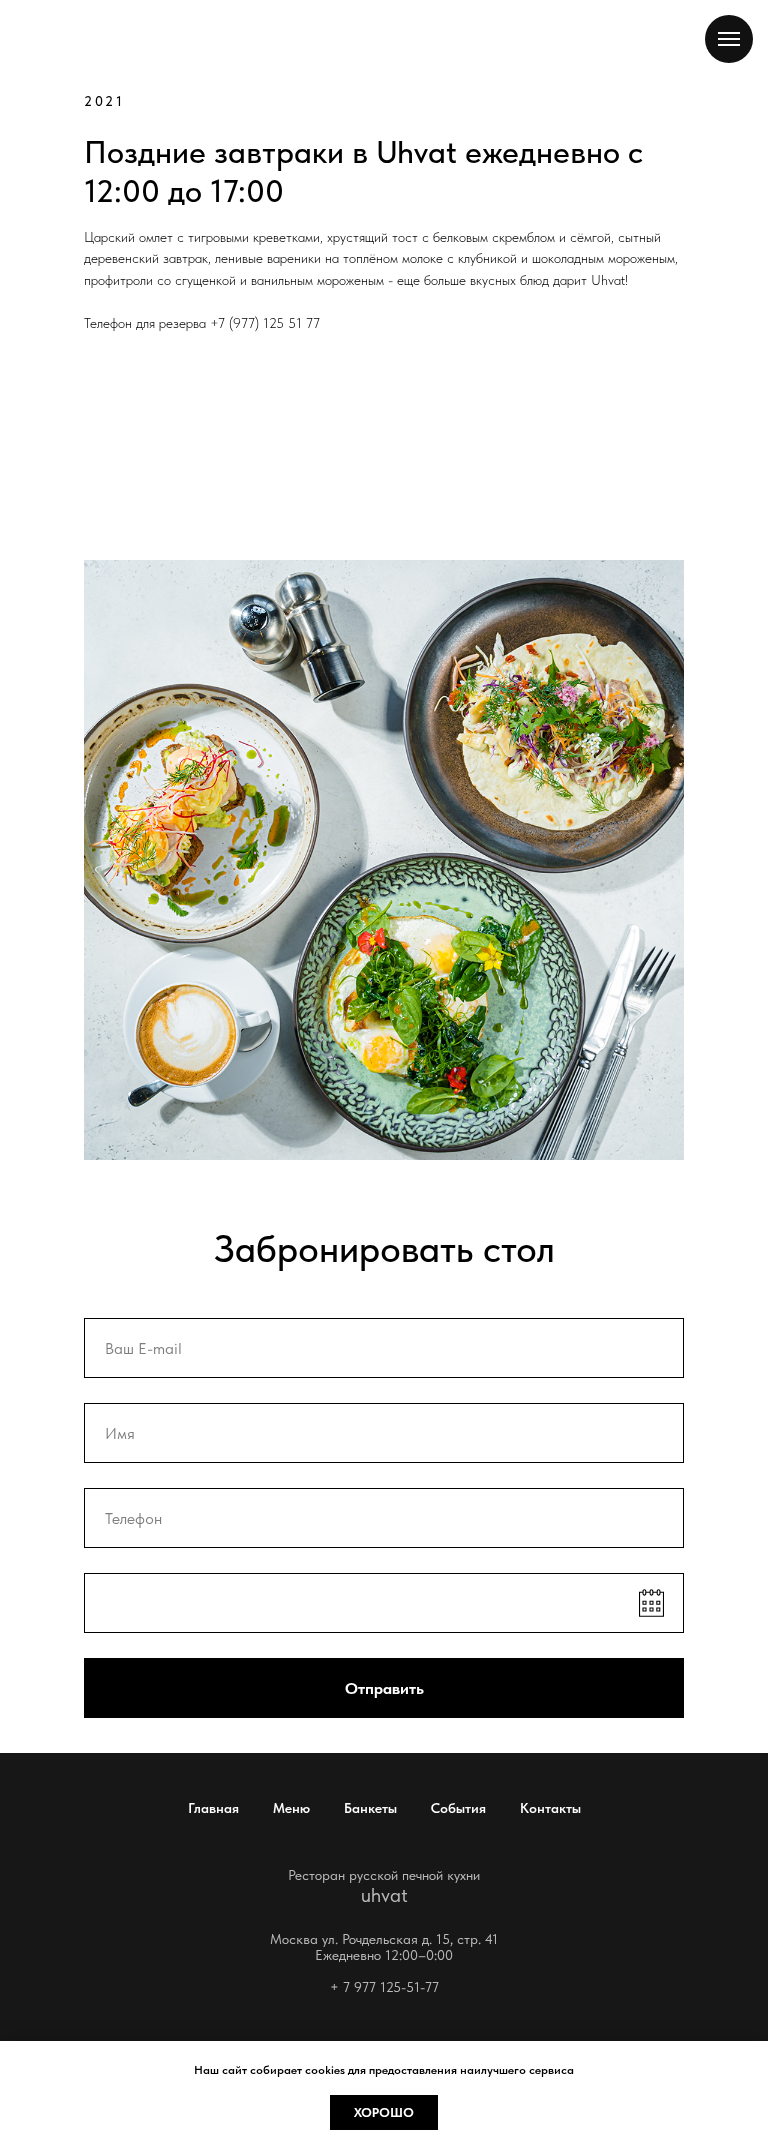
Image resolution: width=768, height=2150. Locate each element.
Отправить (384, 1688)
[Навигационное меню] (729, 39)
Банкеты (370, 1808)
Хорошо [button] (384, 2112)
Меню (291, 1808)
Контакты (550, 1808)
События (458, 1808)
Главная (213, 1808)
